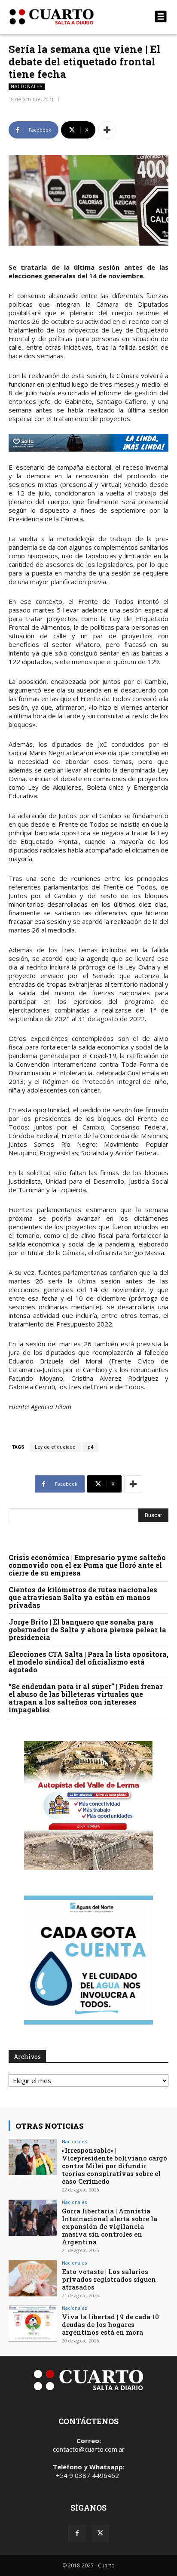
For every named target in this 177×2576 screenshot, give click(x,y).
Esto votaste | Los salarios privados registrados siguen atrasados (109, 2279)
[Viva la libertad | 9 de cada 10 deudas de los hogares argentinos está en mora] (33, 2324)
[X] (100, 2533)
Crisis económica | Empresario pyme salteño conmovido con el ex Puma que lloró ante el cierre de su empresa (87, 1565)
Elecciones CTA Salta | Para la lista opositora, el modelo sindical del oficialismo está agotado (88, 1662)
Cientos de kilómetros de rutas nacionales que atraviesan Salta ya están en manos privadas (83, 1597)
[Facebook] (77, 2533)
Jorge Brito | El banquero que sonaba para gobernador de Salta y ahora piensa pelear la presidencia (87, 1630)
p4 (90, 1447)
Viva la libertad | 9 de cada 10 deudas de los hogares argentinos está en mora (110, 2324)
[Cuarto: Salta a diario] (64, 17)
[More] (107, 130)
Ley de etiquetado (55, 1447)
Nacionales (27, 86)
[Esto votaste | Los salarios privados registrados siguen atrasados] (33, 2278)
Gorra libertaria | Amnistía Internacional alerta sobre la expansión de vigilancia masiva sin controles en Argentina (110, 2226)
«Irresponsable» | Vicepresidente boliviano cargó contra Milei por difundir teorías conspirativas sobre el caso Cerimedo (114, 2166)
